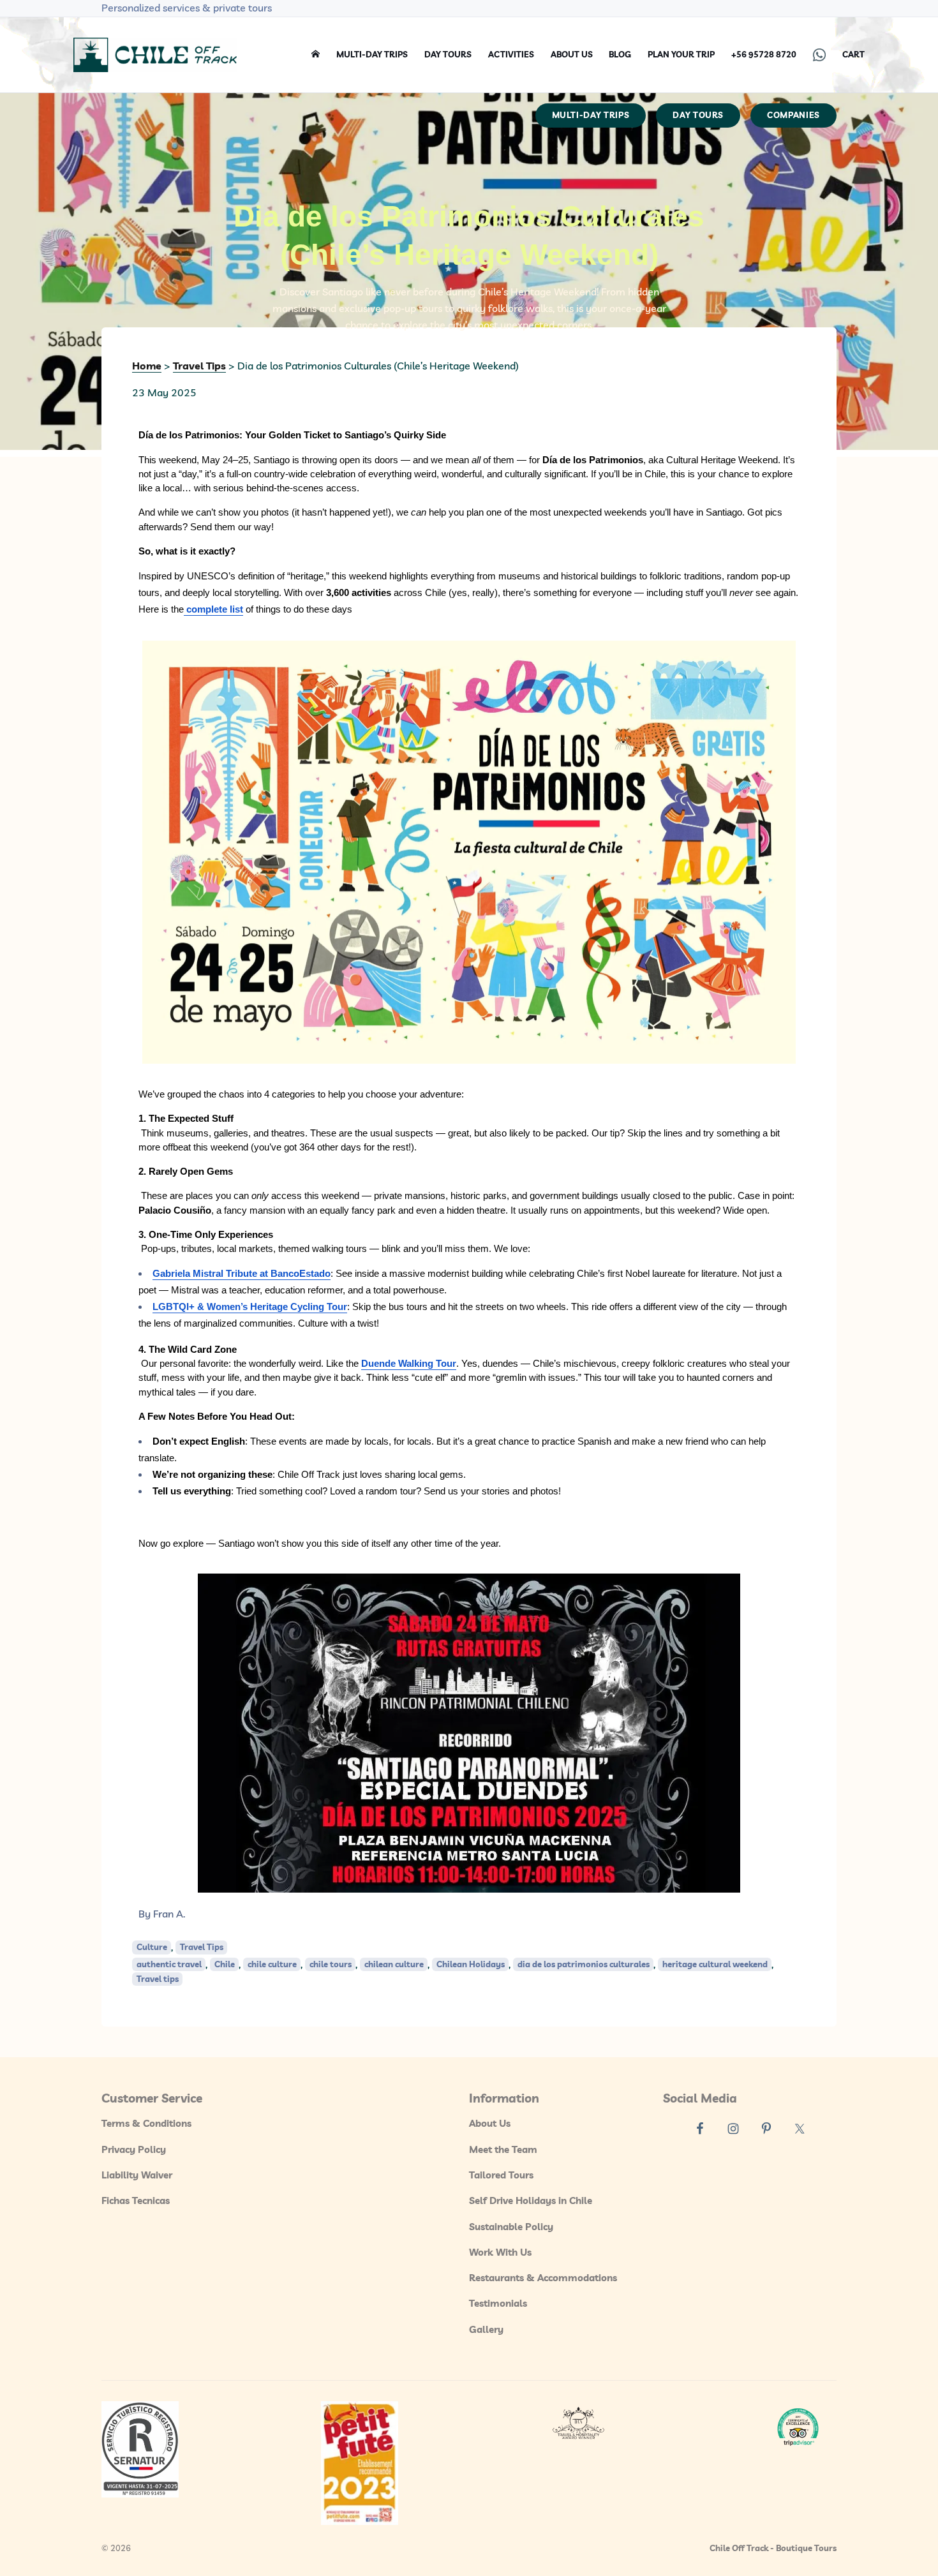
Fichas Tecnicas (136, 2200)
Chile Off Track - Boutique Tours (773, 2548)
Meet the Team (503, 2149)
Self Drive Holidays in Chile (531, 2200)
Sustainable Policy (511, 2227)
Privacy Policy (134, 2149)
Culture (152, 1947)
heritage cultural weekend (715, 1964)
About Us (490, 2123)
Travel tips (158, 1979)
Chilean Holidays (471, 1964)
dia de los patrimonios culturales (584, 1964)
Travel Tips (202, 1947)
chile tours (331, 1964)
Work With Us (500, 2252)
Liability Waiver (137, 2175)
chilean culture (394, 1964)
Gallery (486, 2329)
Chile (225, 1964)
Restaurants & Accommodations (543, 2278)
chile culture (272, 1964)
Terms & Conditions (146, 2123)
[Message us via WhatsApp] (819, 55)
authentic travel (169, 1964)
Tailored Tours (501, 2175)
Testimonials (498, 2303)
